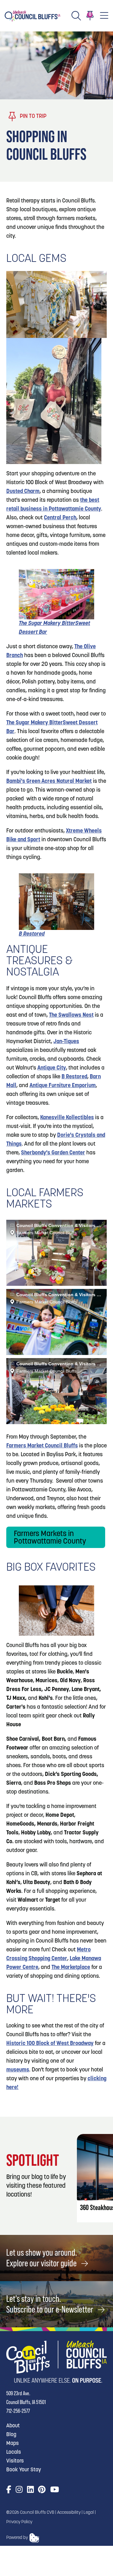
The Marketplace (71, 1968)
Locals (14, 2452)
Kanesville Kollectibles (67, 1118)
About (13, 2426)
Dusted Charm (23, 492)
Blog (11, 2435)
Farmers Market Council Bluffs (42, 1446)
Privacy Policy (19, 2522)
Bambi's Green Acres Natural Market (49, 782)
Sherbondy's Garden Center (53, 1153)
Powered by (17, 2538)
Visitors (15, 2461)
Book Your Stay (24, 2470)
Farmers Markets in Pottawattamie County (50, 1538)
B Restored (74, 1077)
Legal (89, 2513)
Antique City (52, 1068)
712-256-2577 (18, 2411)
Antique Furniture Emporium (63, 1086)
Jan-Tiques (66, 1042)
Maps (13, 2443)
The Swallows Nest (71, 1015)
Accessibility (69, 2513)
